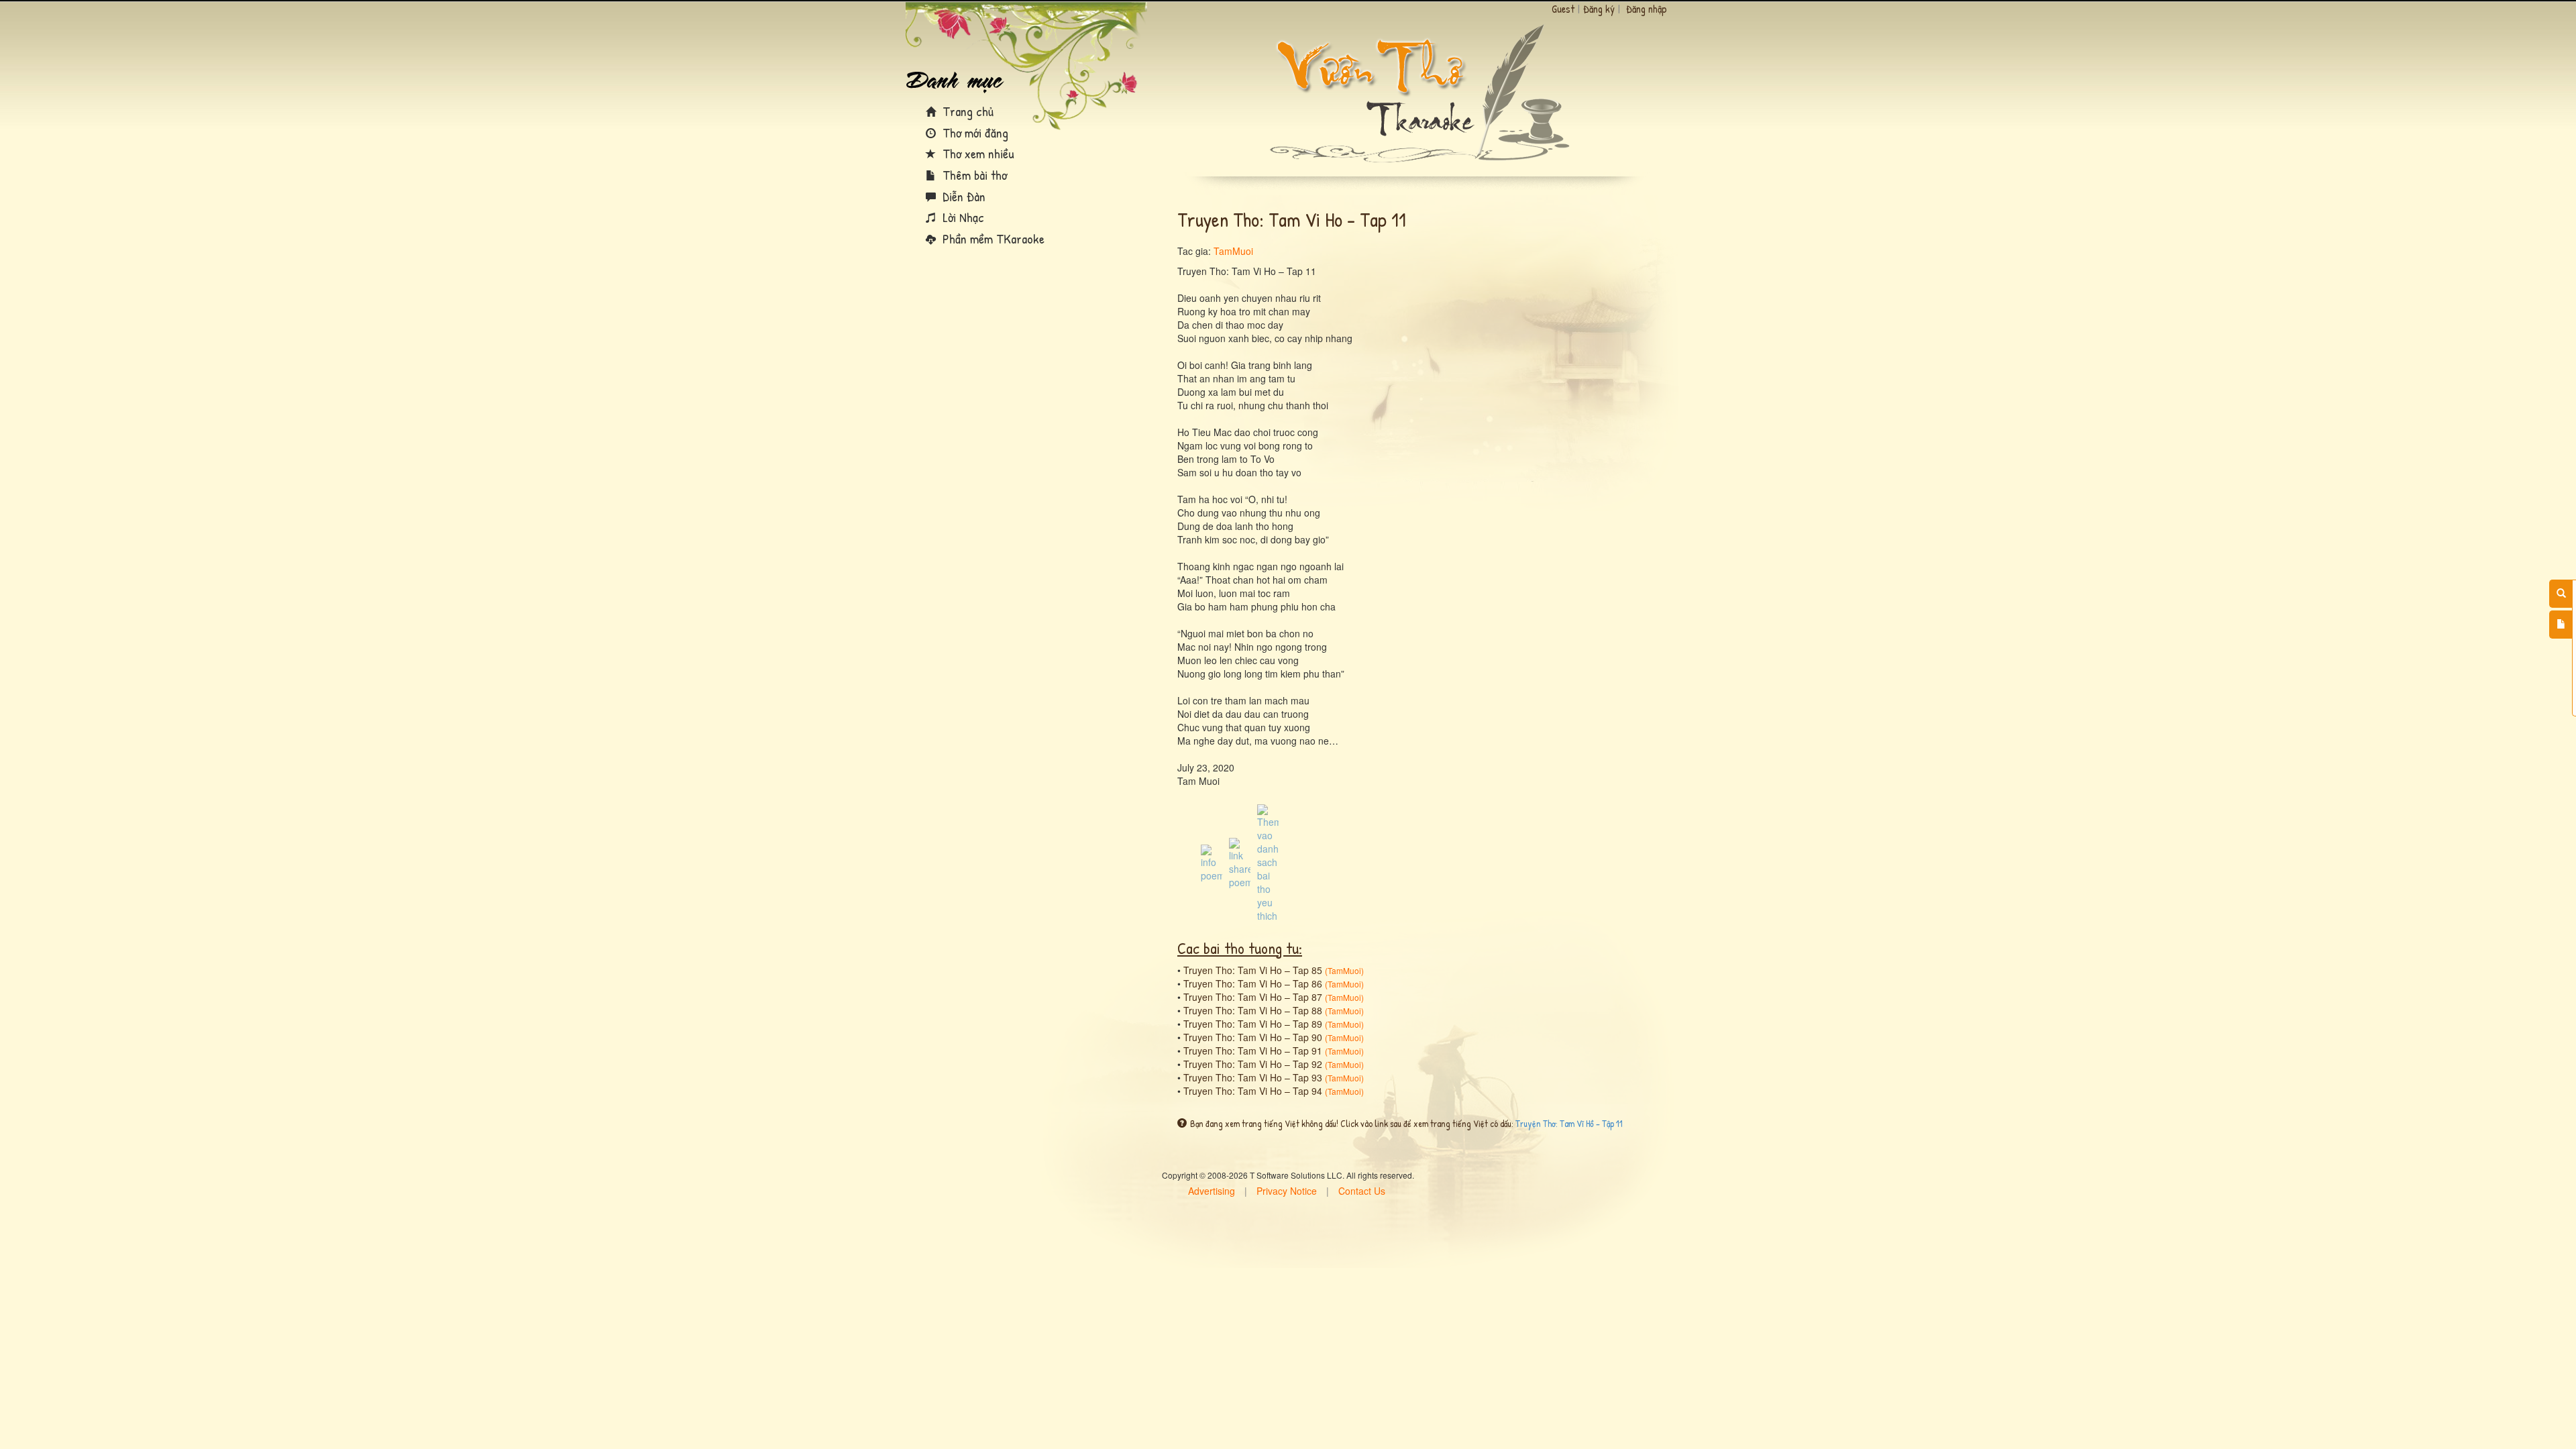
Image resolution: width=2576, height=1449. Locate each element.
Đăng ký (1599, 9)
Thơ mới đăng (974, 132)
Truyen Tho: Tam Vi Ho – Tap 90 (1253, 1037)
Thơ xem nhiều (977, 153)
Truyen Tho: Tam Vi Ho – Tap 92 (1253, 1064)
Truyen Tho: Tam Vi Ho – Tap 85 (1253, 970)
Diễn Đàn (962, 196)
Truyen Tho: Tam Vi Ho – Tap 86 (1253, 983)
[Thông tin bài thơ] (1212, 862)
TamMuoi (1233, 251)
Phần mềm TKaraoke (992, 238)
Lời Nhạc (962, 217)
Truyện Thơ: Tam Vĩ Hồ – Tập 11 (1569, 1123)
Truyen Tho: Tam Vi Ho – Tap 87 (1253, 997)
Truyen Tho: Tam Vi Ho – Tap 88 (1253, 1010)
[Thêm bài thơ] (2561, 625)
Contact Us (1362, 1191)
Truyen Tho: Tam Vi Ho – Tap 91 (1253, 1051)
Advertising (1212, 1191)
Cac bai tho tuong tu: (1240, 948)
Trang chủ (966, 111)
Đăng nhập (1647, 9)
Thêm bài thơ (973, 175)
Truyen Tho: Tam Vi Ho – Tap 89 (1253, 1024)
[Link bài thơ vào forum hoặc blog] (1240, 862)
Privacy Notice (1287, 1191)
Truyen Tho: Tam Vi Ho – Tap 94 (1253, 1091)
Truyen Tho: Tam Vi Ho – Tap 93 (1253, 1077)
